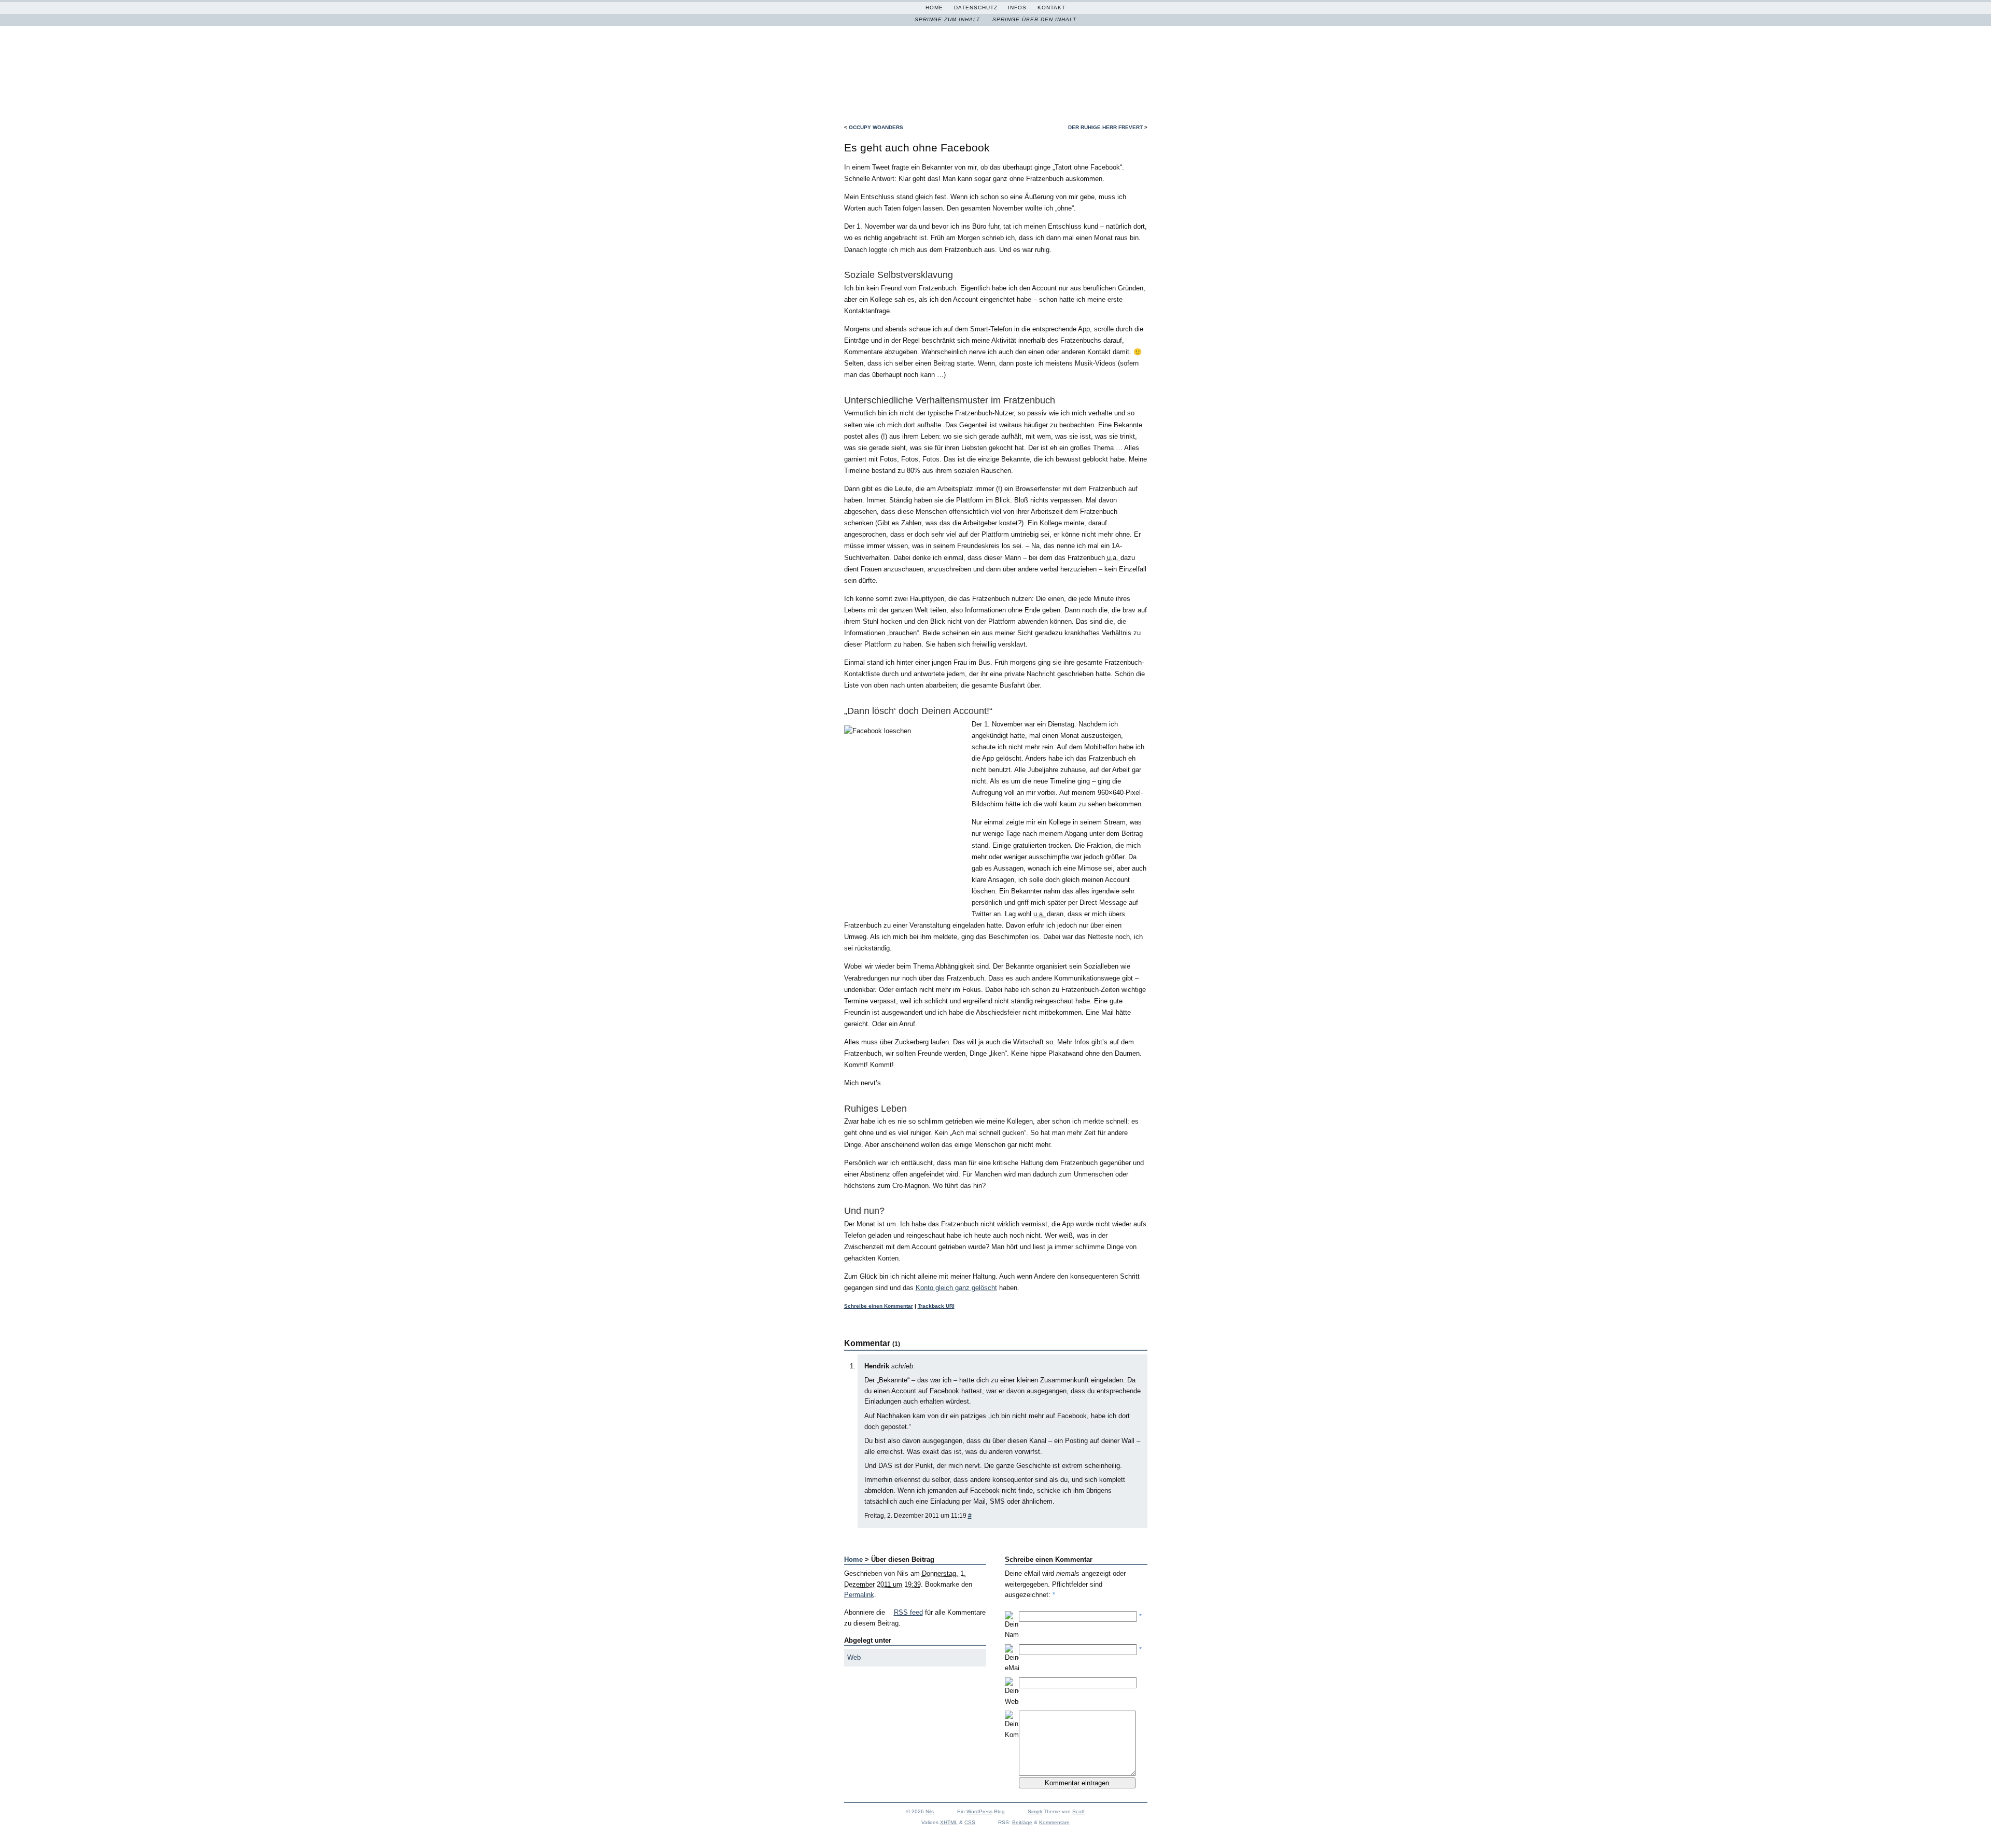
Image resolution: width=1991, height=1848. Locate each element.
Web (854, 1657)
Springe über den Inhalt (1034, 19)
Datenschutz (976, 8)
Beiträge (1022, 1822)
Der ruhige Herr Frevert (1105, 127)
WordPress (979, 1811)
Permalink (859, 1595)
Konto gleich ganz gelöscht (956, 1288)
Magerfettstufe (987, 65)
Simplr (1035, 1811)
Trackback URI (936, 1306)
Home (934, 8)
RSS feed (908, 1612)
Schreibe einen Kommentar (879, 1306)
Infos (1017, 8)
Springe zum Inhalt (947, 19)
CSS (970, 1822)
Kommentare (1054, 1822)
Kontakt (1051, 8)
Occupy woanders (876, 127)
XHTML (949, 1822)
